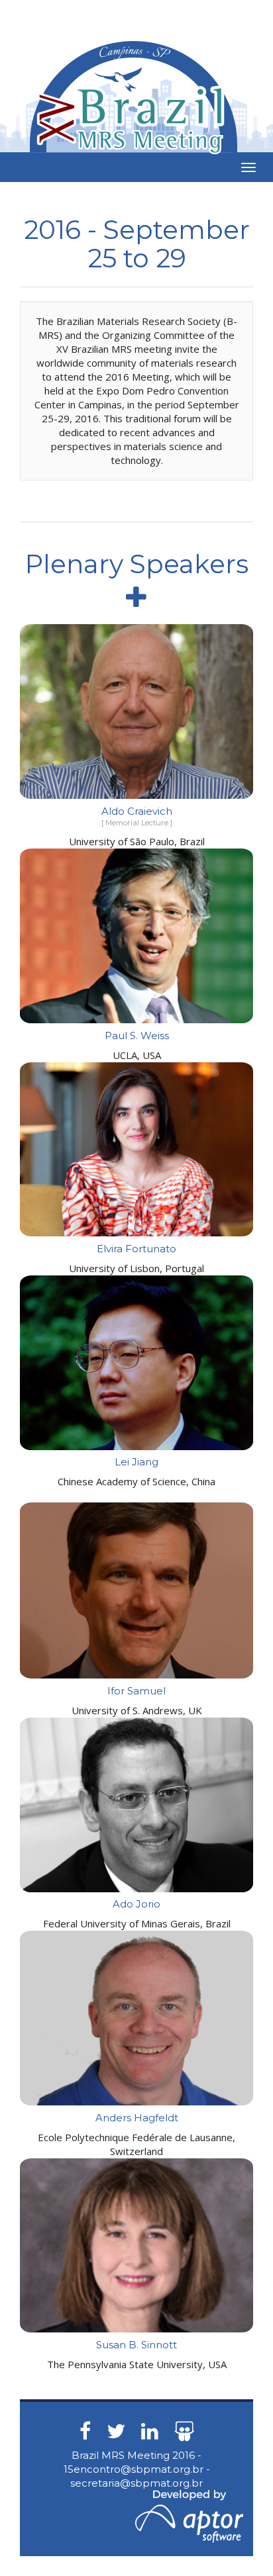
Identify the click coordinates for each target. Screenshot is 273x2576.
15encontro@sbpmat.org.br (134, 2469)
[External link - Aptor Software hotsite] (189, 2515)
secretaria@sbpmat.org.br (136, 2483)
